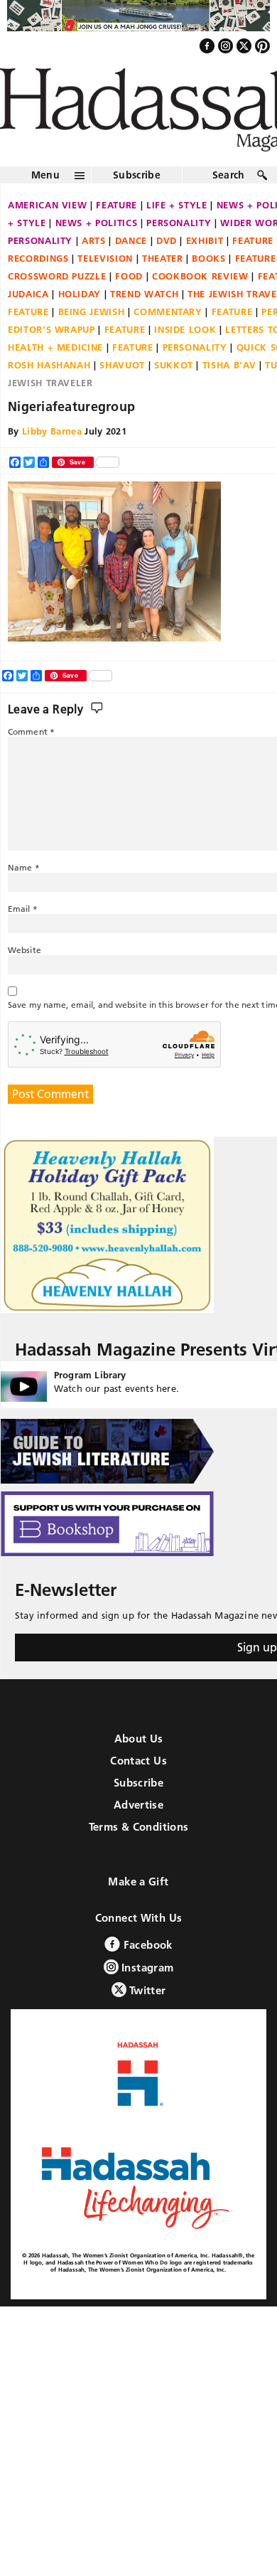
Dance (131, 240)
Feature (116, 205)
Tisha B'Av (229, 365)
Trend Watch (144, 294)
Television (105, 258)
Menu (45, 175)
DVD (167, 240)
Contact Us (138, 1761)
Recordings (38, 258)
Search (229, 175)
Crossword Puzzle (57, 276)
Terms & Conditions (139, 1827)
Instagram (146, 1968)
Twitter (146, 1990)
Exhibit (205, 240)
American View (47, 205)
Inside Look (185, 329)
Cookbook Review (200, 276)
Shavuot (122, 365)
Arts (94, 240)
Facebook (146, 1945)
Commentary (168, 312)
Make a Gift (138, 1882)
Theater (163, 258)
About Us (139, 1739)
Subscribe (137, 175)
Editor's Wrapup (51, 329)
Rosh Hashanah (49, 365)
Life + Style (177, 205)
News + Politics (97, 223)
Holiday (80, 294)
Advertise (138, 1805)
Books (208, 258)
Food (129, 276)
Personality (179, 223)
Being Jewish (92, 312)
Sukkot (174, 365)
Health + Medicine (55, 347)
